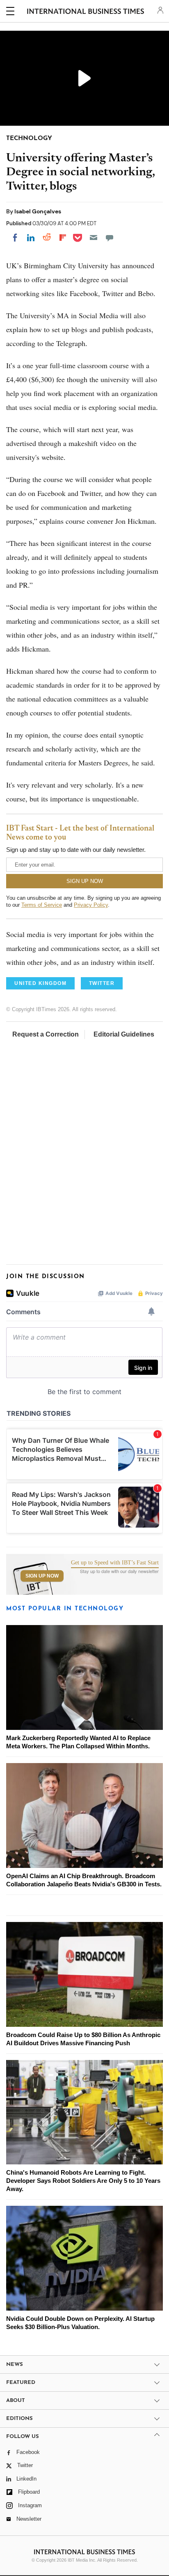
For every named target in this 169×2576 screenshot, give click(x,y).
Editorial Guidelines (124, 1034)
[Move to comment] (110, 238)
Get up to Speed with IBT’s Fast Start (115, 1563)
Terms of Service (42, 905)
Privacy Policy (91, 905)
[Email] (94, 238)
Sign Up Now (42, 1576)
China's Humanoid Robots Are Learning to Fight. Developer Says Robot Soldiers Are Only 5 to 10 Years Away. (83, 2181)
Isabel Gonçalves (38, 211)
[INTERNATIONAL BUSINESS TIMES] (86, 12)
